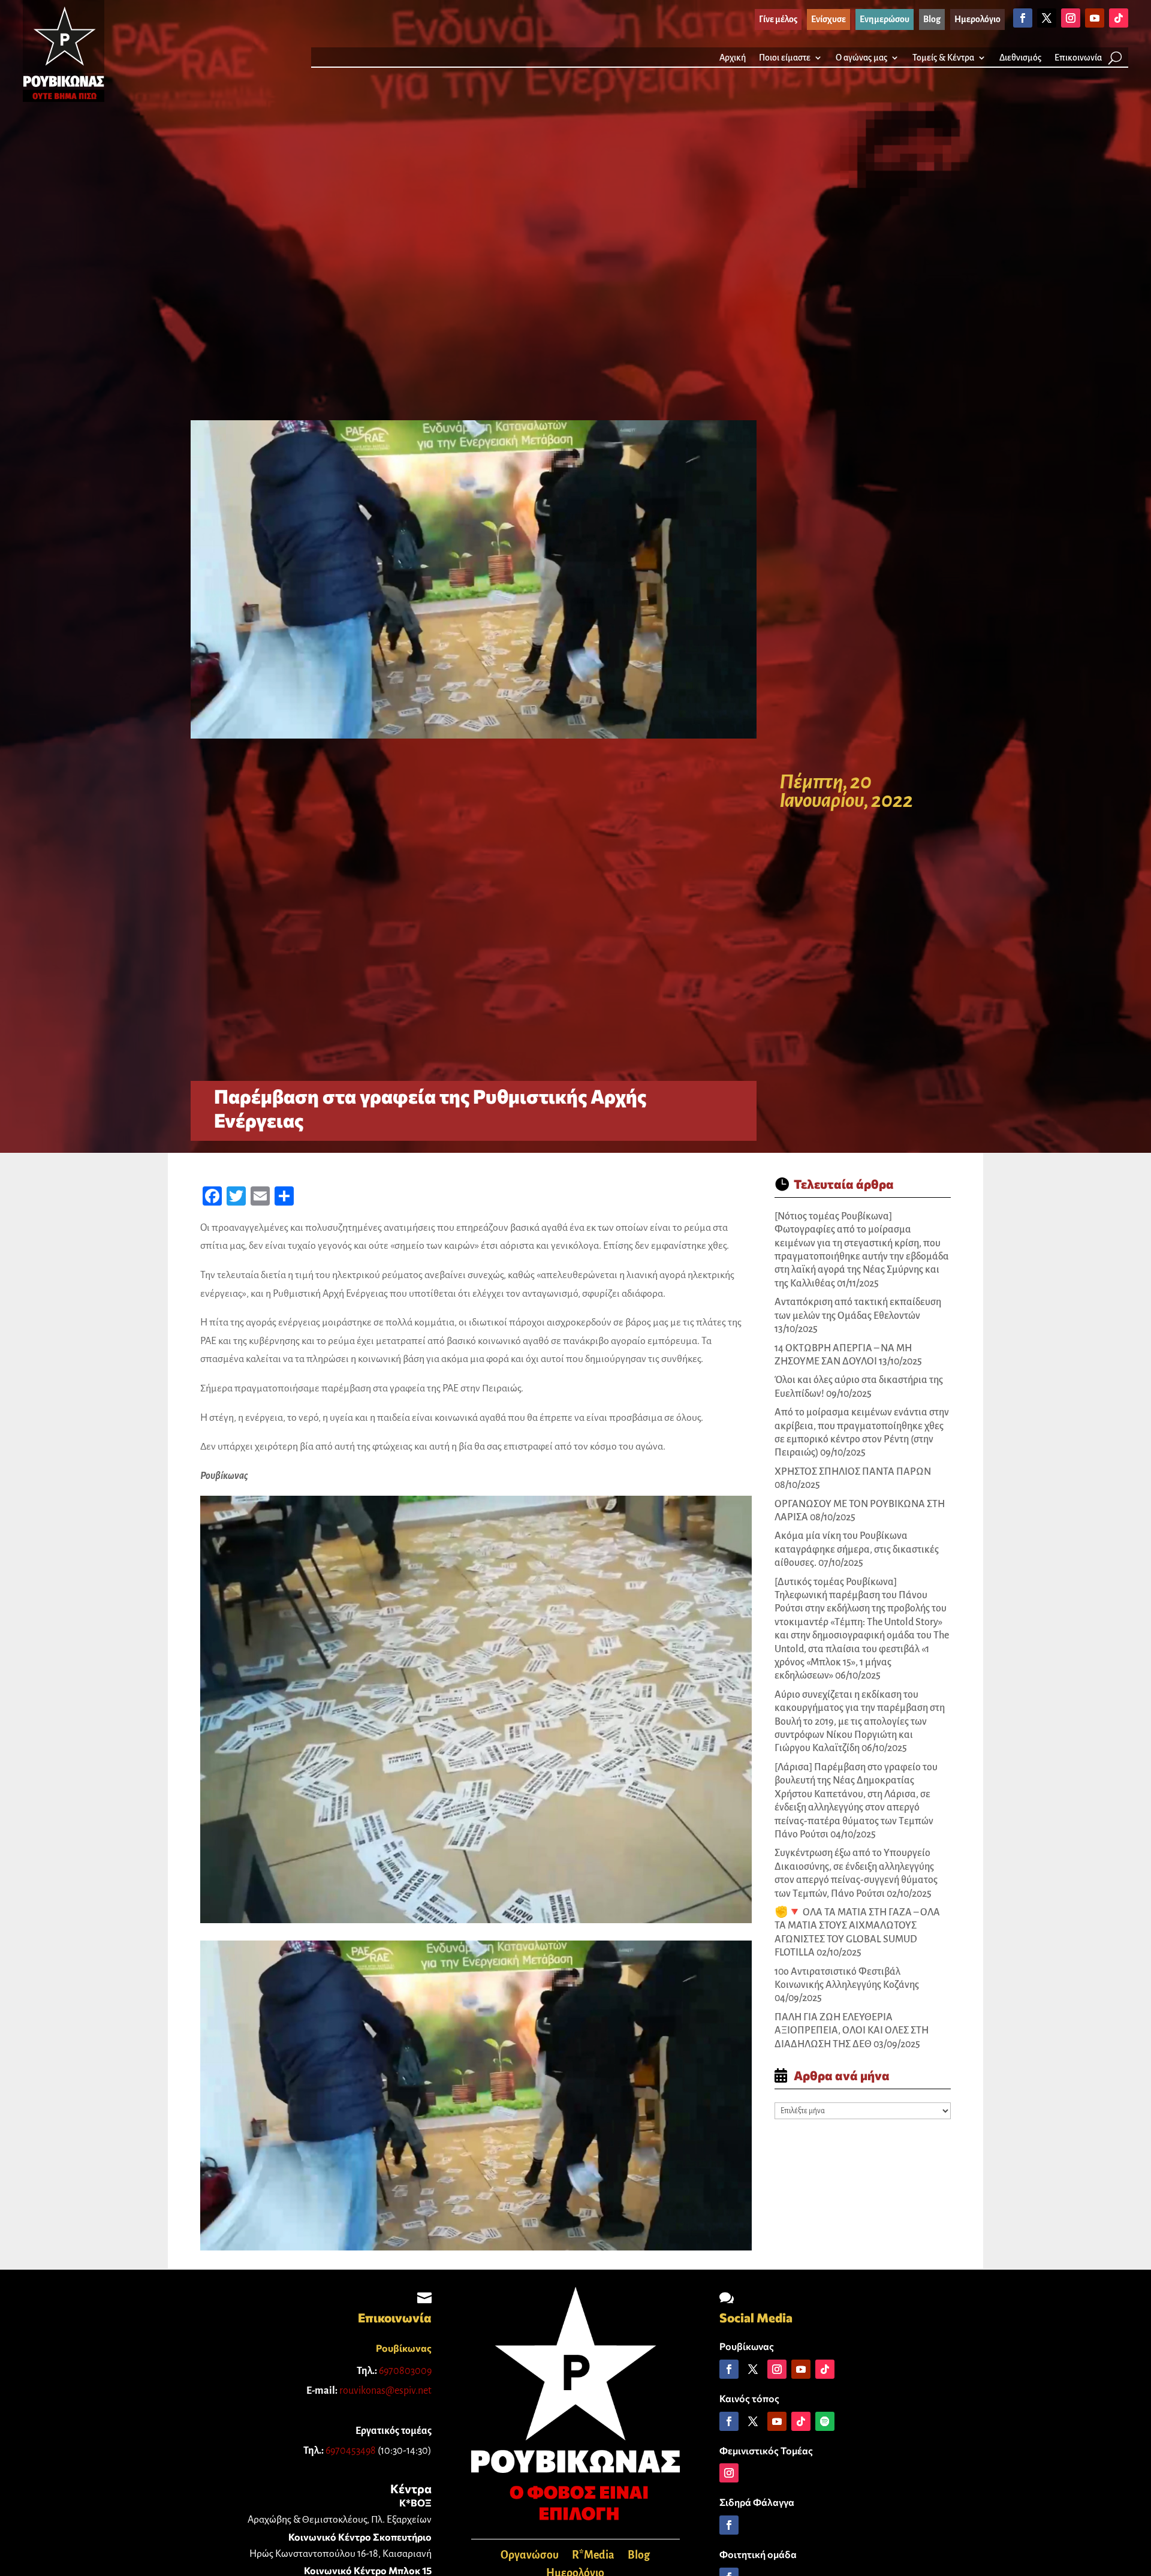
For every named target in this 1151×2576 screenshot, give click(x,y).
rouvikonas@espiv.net (385, 2391)
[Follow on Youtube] (1095, 18)
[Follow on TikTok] (1119, 18)
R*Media (593, 2556)
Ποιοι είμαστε (785, 58)
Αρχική (733, 58)
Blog (639, 2556)
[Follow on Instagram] (1071, 18)
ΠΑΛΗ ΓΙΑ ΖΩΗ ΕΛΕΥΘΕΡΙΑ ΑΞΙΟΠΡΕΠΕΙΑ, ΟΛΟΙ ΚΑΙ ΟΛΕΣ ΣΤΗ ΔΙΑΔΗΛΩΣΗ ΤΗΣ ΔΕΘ (852, 2031)
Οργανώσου (530, 2556)
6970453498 (351, 2451)
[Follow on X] (1047, 18)
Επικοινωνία (1078, 58)
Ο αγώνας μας (861, 58)
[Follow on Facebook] (1023, 18)
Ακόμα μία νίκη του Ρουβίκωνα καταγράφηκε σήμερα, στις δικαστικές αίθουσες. (857, 1549)
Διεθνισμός (1020, 58)
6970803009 (405, 2371)
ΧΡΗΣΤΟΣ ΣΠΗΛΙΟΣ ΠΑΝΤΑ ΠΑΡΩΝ (853, 1472)
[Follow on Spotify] (825, 2421)
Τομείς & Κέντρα (943, 58)
